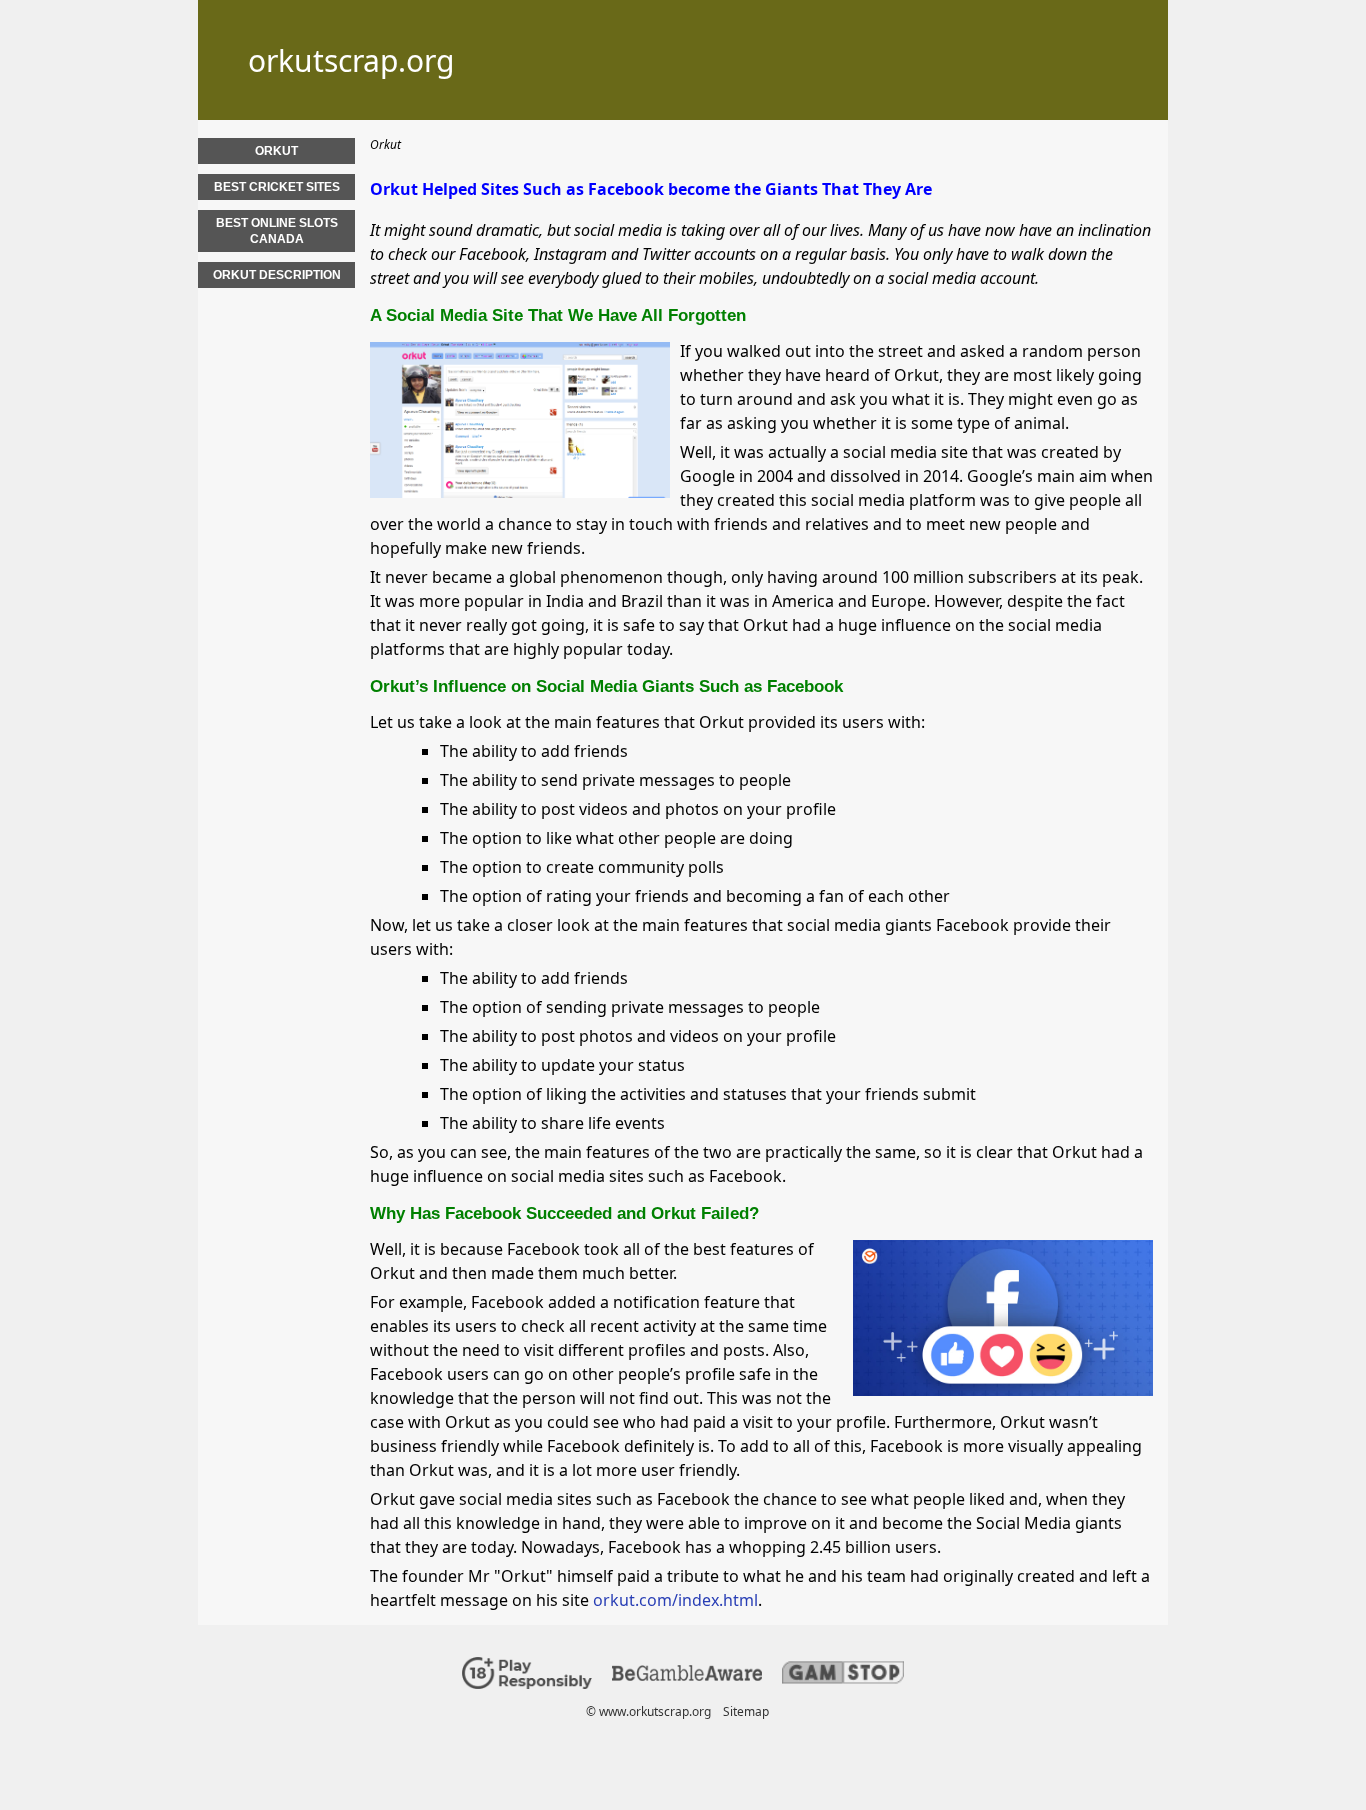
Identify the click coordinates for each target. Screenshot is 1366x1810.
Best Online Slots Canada (277, 231)
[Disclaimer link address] (687, 1676)
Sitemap (746, 1711)
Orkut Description (277, 275)
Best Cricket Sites (277, 187)
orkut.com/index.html (675, 1600)
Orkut (276, 151)
